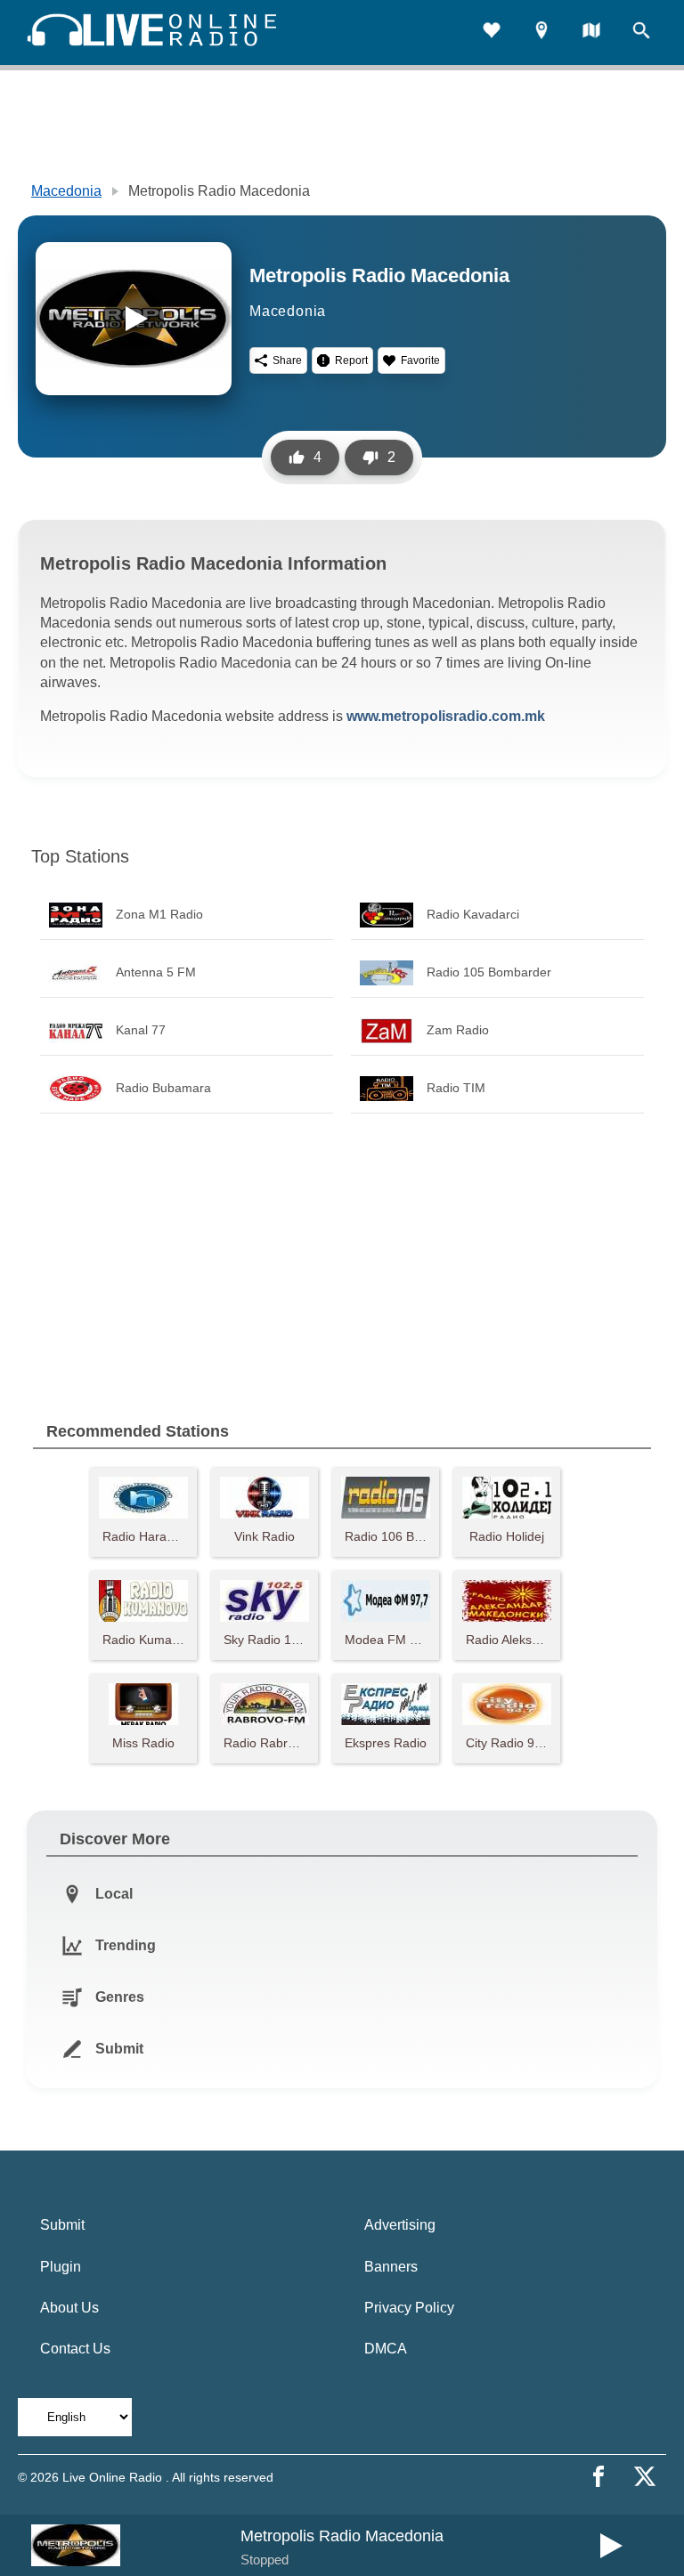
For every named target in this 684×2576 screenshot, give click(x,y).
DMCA (386, 2349)
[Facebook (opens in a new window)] (598, 2476)
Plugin (61, 2267)
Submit (62, 2225)
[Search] (641, 32)
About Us (69, 2308)
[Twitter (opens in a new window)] (645, 2476)
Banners (391, 2267)
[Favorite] (492, 32)
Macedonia (66, 191)
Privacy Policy (409, 2308)
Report (351, 360)
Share (287, 360)
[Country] (591, 32)
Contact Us (75, 2349)
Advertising (400, 2225)
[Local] (541, 32)
